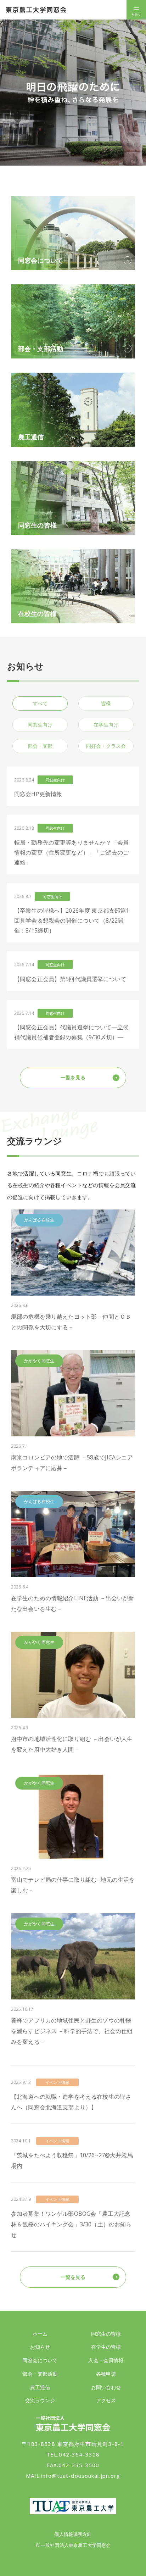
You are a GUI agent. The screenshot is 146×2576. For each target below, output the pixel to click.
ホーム (40, 2334)
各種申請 (106, 2374)
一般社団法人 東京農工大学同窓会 (36, 10)
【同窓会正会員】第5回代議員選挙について (70, 979)
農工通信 (40, 2387)
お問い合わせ (106, 2387)
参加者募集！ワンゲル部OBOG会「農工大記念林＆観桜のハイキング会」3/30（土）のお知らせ (71, 2224)
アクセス (106, 2400)
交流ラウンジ (40, 2400)
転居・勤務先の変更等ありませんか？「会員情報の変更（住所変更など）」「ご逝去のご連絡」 (71, 852)
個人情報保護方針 (73, 2534)
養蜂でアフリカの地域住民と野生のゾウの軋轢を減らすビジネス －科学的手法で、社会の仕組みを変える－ (72, 2031)
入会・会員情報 (106, 2360)
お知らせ (40, 2347)
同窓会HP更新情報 (38, 794)
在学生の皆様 (106, 2347)
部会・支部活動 (40, 2374)
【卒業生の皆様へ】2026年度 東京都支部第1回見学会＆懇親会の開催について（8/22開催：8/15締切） (72, 920)
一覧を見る (73, 1077)
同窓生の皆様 (106, 2334)
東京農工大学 (73, 2506)
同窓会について (40, 2360)
